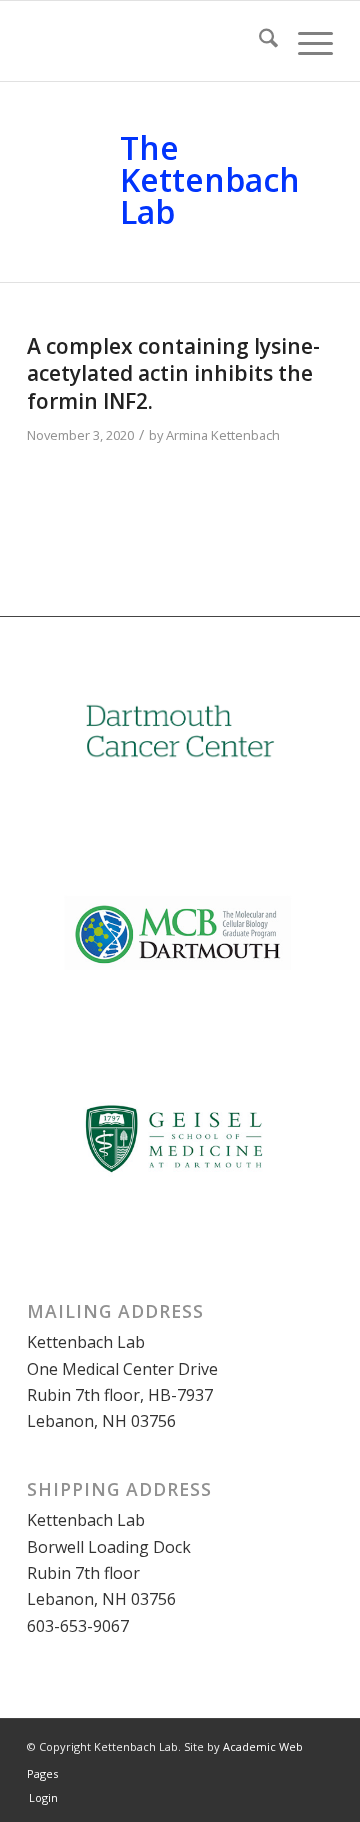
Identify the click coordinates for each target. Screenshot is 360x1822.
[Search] (258, 41)
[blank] (149, 41)
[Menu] (305, 41)
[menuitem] (258, 41)
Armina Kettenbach (223, 435)
